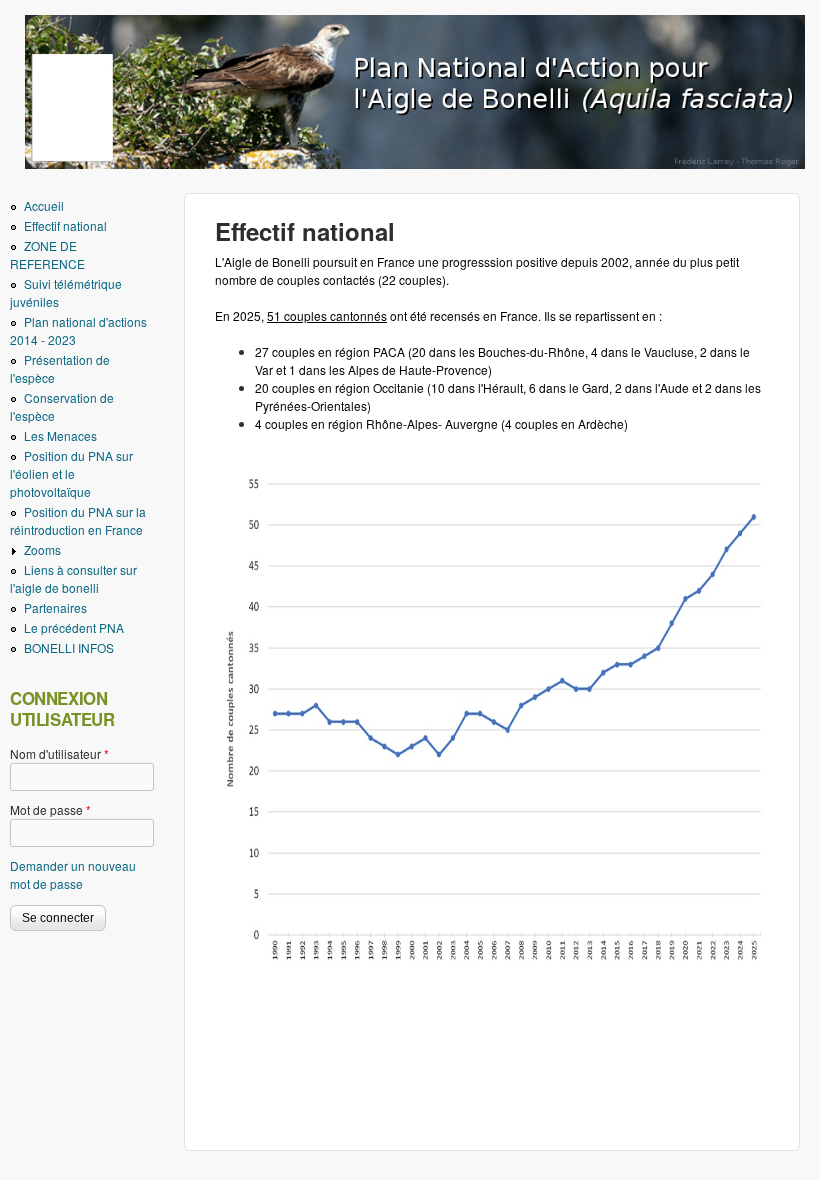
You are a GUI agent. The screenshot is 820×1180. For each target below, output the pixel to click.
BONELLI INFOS (69, 647)
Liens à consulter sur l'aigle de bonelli (73, 578)
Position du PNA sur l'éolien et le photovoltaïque (71, 473)
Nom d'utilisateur (59, 753)
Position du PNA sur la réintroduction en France (78, 520)
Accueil (44, 205)
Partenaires (55, 607)
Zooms (42, 549)
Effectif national (65, 225)
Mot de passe (50, 809)
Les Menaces (60, 435)
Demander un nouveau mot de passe (73, 874)
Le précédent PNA (74, 627)
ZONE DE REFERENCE (47, 254)
